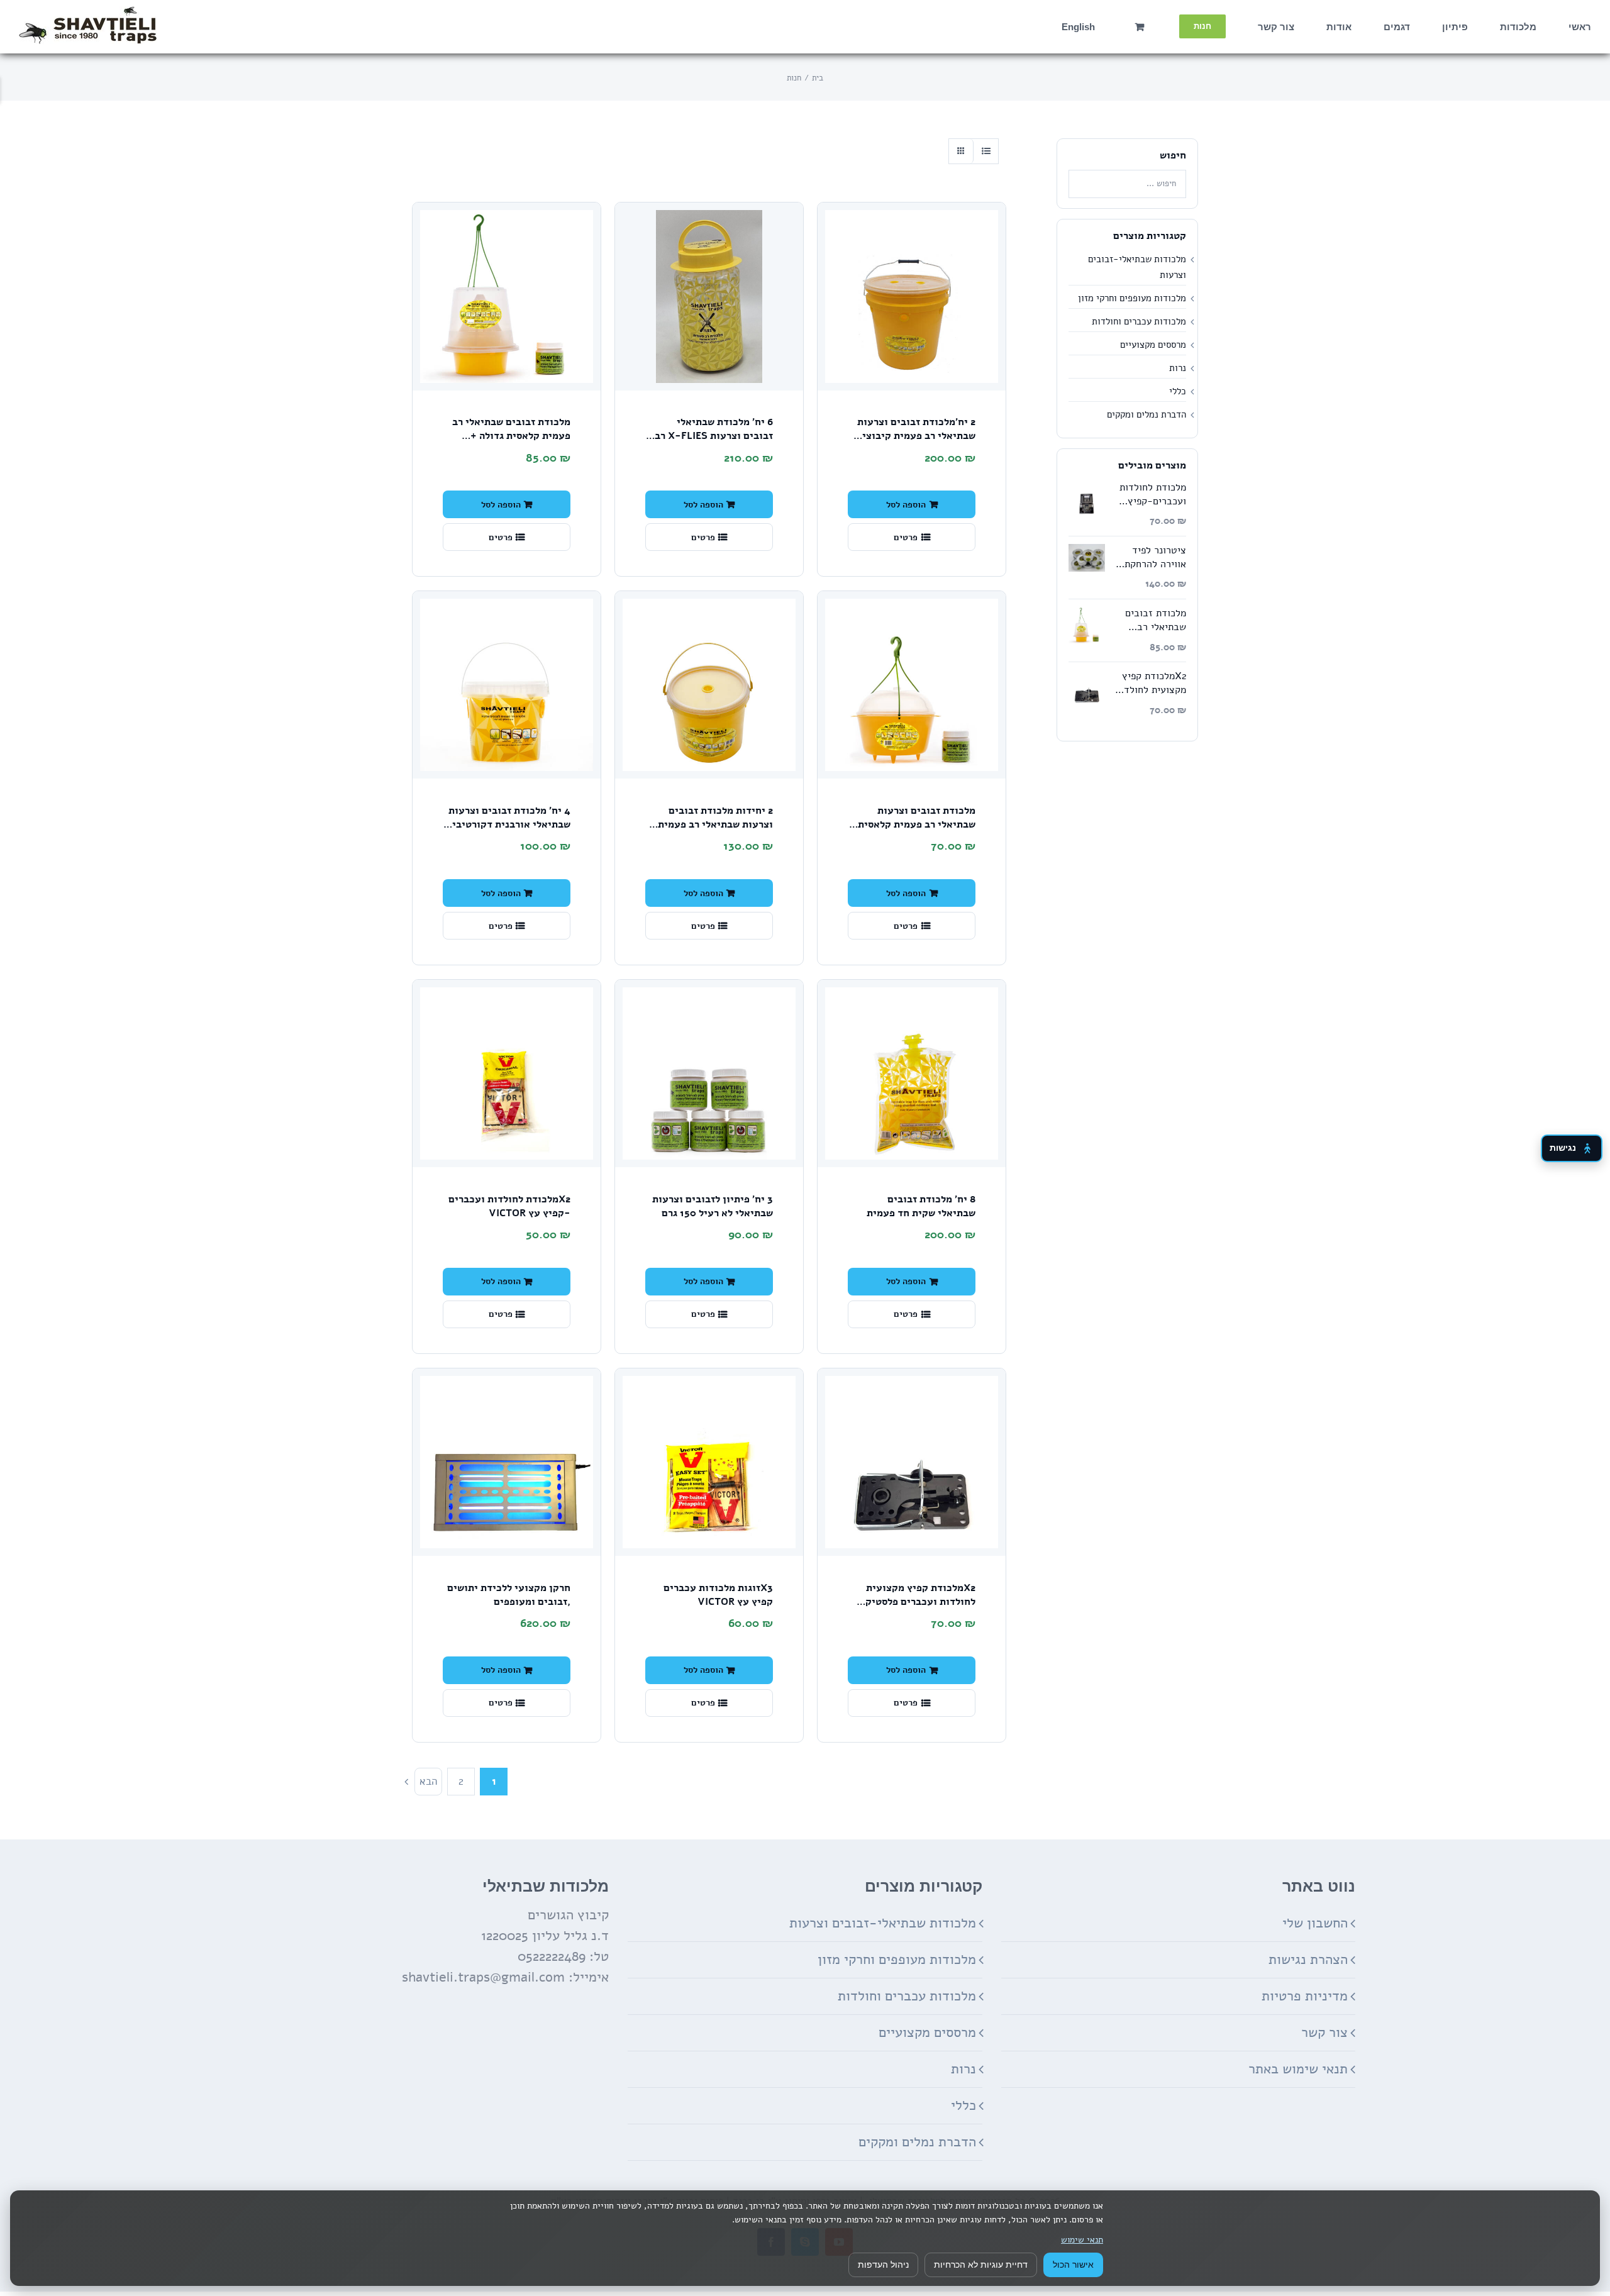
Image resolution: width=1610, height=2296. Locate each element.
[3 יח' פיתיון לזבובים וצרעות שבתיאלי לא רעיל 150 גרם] (709, 1074)
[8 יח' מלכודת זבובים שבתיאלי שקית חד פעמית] (912, 1074)
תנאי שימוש (1082, 2240)
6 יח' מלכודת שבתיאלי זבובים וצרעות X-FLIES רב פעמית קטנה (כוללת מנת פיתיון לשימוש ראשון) (714, 442)
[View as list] (986, 151)
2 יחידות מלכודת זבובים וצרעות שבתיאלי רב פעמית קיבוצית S (715, 824)
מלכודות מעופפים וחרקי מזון (1132, 298)
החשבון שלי (1315, 1923)
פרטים (906, 537)
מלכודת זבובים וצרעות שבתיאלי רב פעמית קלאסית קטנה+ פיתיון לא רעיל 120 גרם (917, 831)
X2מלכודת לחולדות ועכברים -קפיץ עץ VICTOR (509, 1206)
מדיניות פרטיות (1305, 1996)
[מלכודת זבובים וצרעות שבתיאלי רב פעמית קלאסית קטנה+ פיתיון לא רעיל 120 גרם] (912, 685)
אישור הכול (1073, 2265)
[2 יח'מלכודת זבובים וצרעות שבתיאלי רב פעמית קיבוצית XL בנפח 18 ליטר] (912, 297)
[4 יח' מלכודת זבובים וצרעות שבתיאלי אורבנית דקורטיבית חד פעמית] (507, 685)
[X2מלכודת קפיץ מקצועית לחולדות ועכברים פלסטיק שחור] (912, 1462)
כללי (1178, 391)
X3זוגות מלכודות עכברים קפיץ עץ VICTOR (718, 1595)
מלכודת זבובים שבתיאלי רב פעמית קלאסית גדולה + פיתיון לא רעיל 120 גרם (511, 435)
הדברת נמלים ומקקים (1146, 414)
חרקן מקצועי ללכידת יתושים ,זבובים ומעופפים (509, 1595)
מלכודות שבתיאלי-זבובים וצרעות (883, 1923)
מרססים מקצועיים (1153, 345)
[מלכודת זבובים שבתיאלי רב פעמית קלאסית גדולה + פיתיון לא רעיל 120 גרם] (507, 297)
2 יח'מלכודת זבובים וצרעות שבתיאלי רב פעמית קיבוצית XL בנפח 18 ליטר (916, 435)
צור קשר (1324, 2033)
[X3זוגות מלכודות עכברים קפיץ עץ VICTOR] (709, 1462)
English (1078, 27)
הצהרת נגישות (1308, 1960)
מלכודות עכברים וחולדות (1139, 321)
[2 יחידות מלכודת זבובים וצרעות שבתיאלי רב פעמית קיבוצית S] (709, 685)
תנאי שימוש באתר (1298, 2069)
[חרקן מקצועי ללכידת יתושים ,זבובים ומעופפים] (507, 1462)
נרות (1178, 368)
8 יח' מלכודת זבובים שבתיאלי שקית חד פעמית (921, 1206)
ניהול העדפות (883, 2265)
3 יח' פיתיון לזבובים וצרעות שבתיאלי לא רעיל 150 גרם (713, 1206)
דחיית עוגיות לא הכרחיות (981, 2265)
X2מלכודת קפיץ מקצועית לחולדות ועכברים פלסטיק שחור (920, 1601)
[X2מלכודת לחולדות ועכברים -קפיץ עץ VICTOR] (507, 1074)
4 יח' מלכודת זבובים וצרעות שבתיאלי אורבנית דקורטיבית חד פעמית (508, 824)
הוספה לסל (906, 504)
